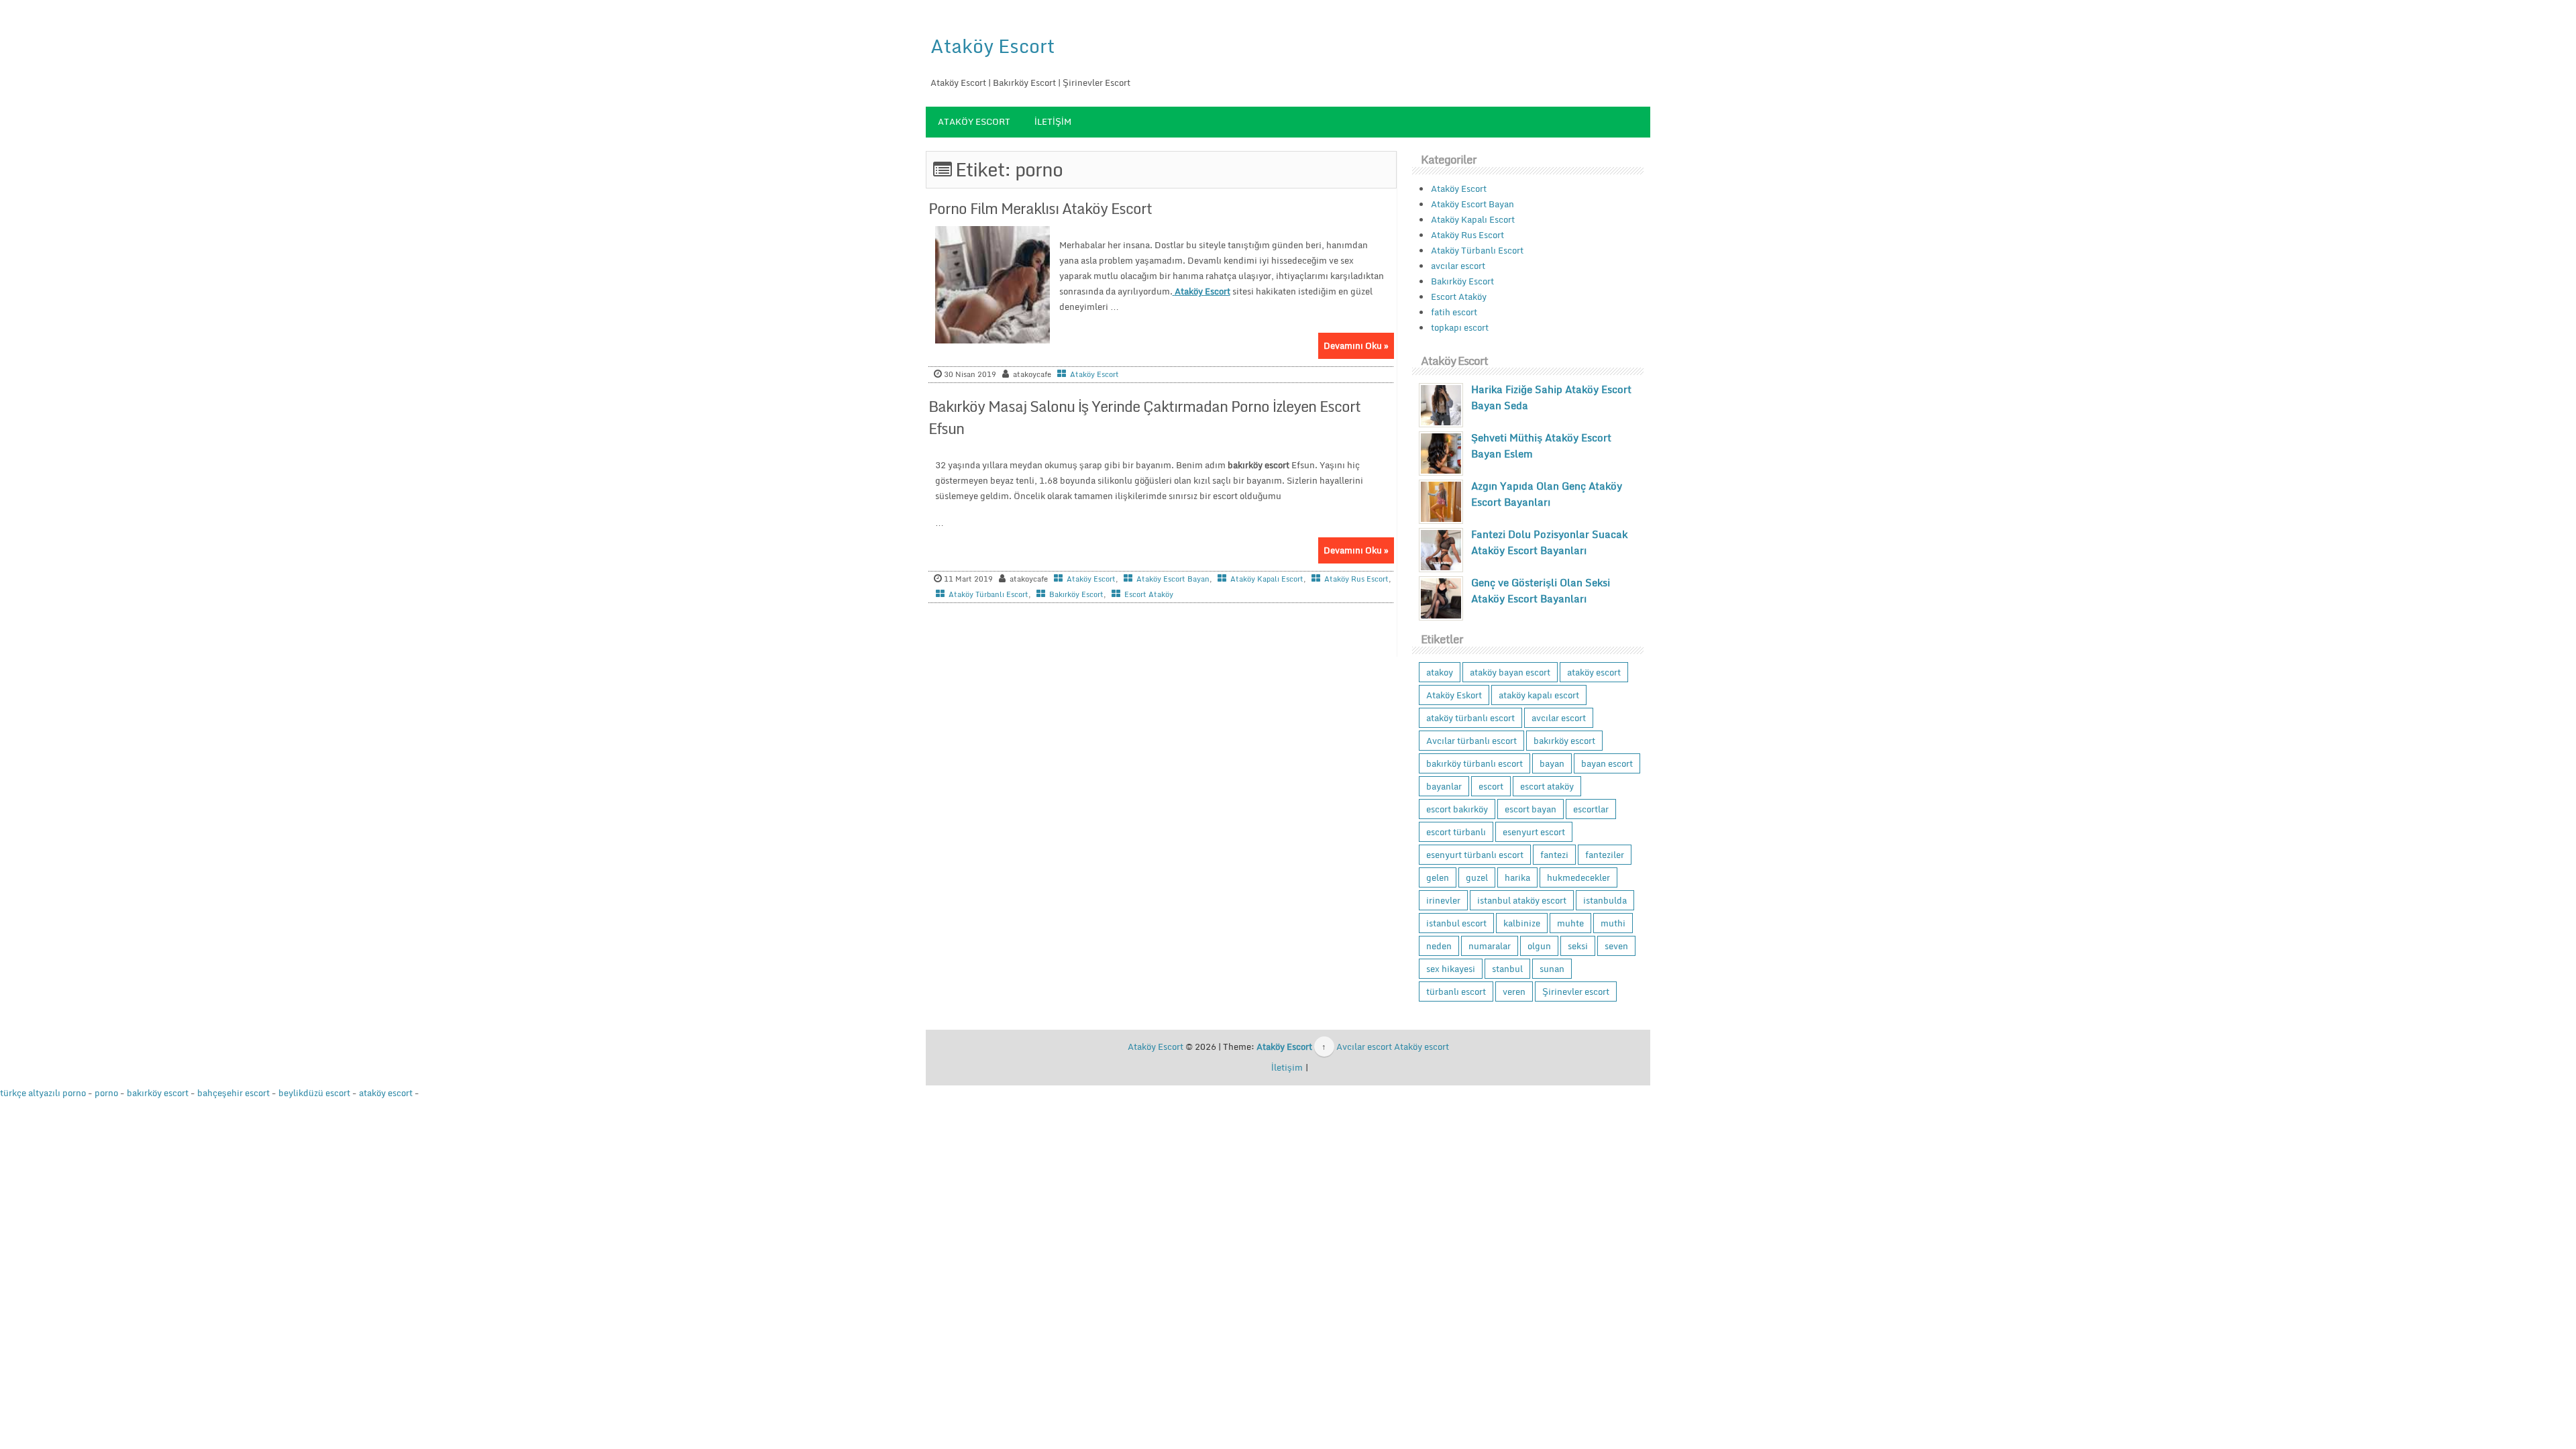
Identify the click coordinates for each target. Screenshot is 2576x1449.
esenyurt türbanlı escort (1475, 855)
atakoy (1440, 672)
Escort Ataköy (1149, 594)
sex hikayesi (1451, 969)
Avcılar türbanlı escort (1471, 741)
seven (1616, 946)
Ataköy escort (1421, 1046)
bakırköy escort (1564, 741)
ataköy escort (1594, 672)
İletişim (1053, 121)
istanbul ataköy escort (1522, 900)
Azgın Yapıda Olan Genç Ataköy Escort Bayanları (1547, 494)
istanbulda (1605, 900)
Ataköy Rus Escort (1356, 579)
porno (106, 1093)
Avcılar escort (1364, 1046)
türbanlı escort (1456, 991)
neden (1439, 946)
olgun (1539, 946)
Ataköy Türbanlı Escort (988, 594)
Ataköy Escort (992, 46)
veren (1514, 991)
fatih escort (1454, 312)
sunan (1552, 969)
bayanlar (1444, 786)
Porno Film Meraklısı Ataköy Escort (1040, 208)
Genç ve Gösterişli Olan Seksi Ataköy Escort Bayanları (1541, 590)
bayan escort (1607, 763)
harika (1517, 877)
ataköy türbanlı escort (1470, 718)
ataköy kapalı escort (1539, 695)
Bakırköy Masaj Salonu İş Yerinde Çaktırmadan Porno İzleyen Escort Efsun (1144, 417)
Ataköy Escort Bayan (1173, 579)
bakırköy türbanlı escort (1474, 763)
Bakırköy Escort (1076, 594)
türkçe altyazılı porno (43, 1093)
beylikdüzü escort (314, 1093)
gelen (1438, 877)
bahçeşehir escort (233, 1093)
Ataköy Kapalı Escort (1267, 579)
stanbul (1507, 969)
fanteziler (1605, 855)
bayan (1552, 763)
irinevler (1443, 900)
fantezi (1554, 855)
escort (1491, 786)
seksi (1578, 946)
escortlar (1591, 809)
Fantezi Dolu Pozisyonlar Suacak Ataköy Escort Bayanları (1549, 542)
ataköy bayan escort (1510, 672)
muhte (1570, 923)
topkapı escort (1460, 327)
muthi (1613, 923)
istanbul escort (1456, 923)
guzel (1477, 877)
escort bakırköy (1457, 809)
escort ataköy (1547, 786)
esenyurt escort (1534, 832)
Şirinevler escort (1576, 991)
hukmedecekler (1578, 877)
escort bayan (1531, 809)
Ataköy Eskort (1454, 695)
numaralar (1490, 946)
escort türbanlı (1456, 832)
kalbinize (1522, 923)
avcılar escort (1458, 266)
